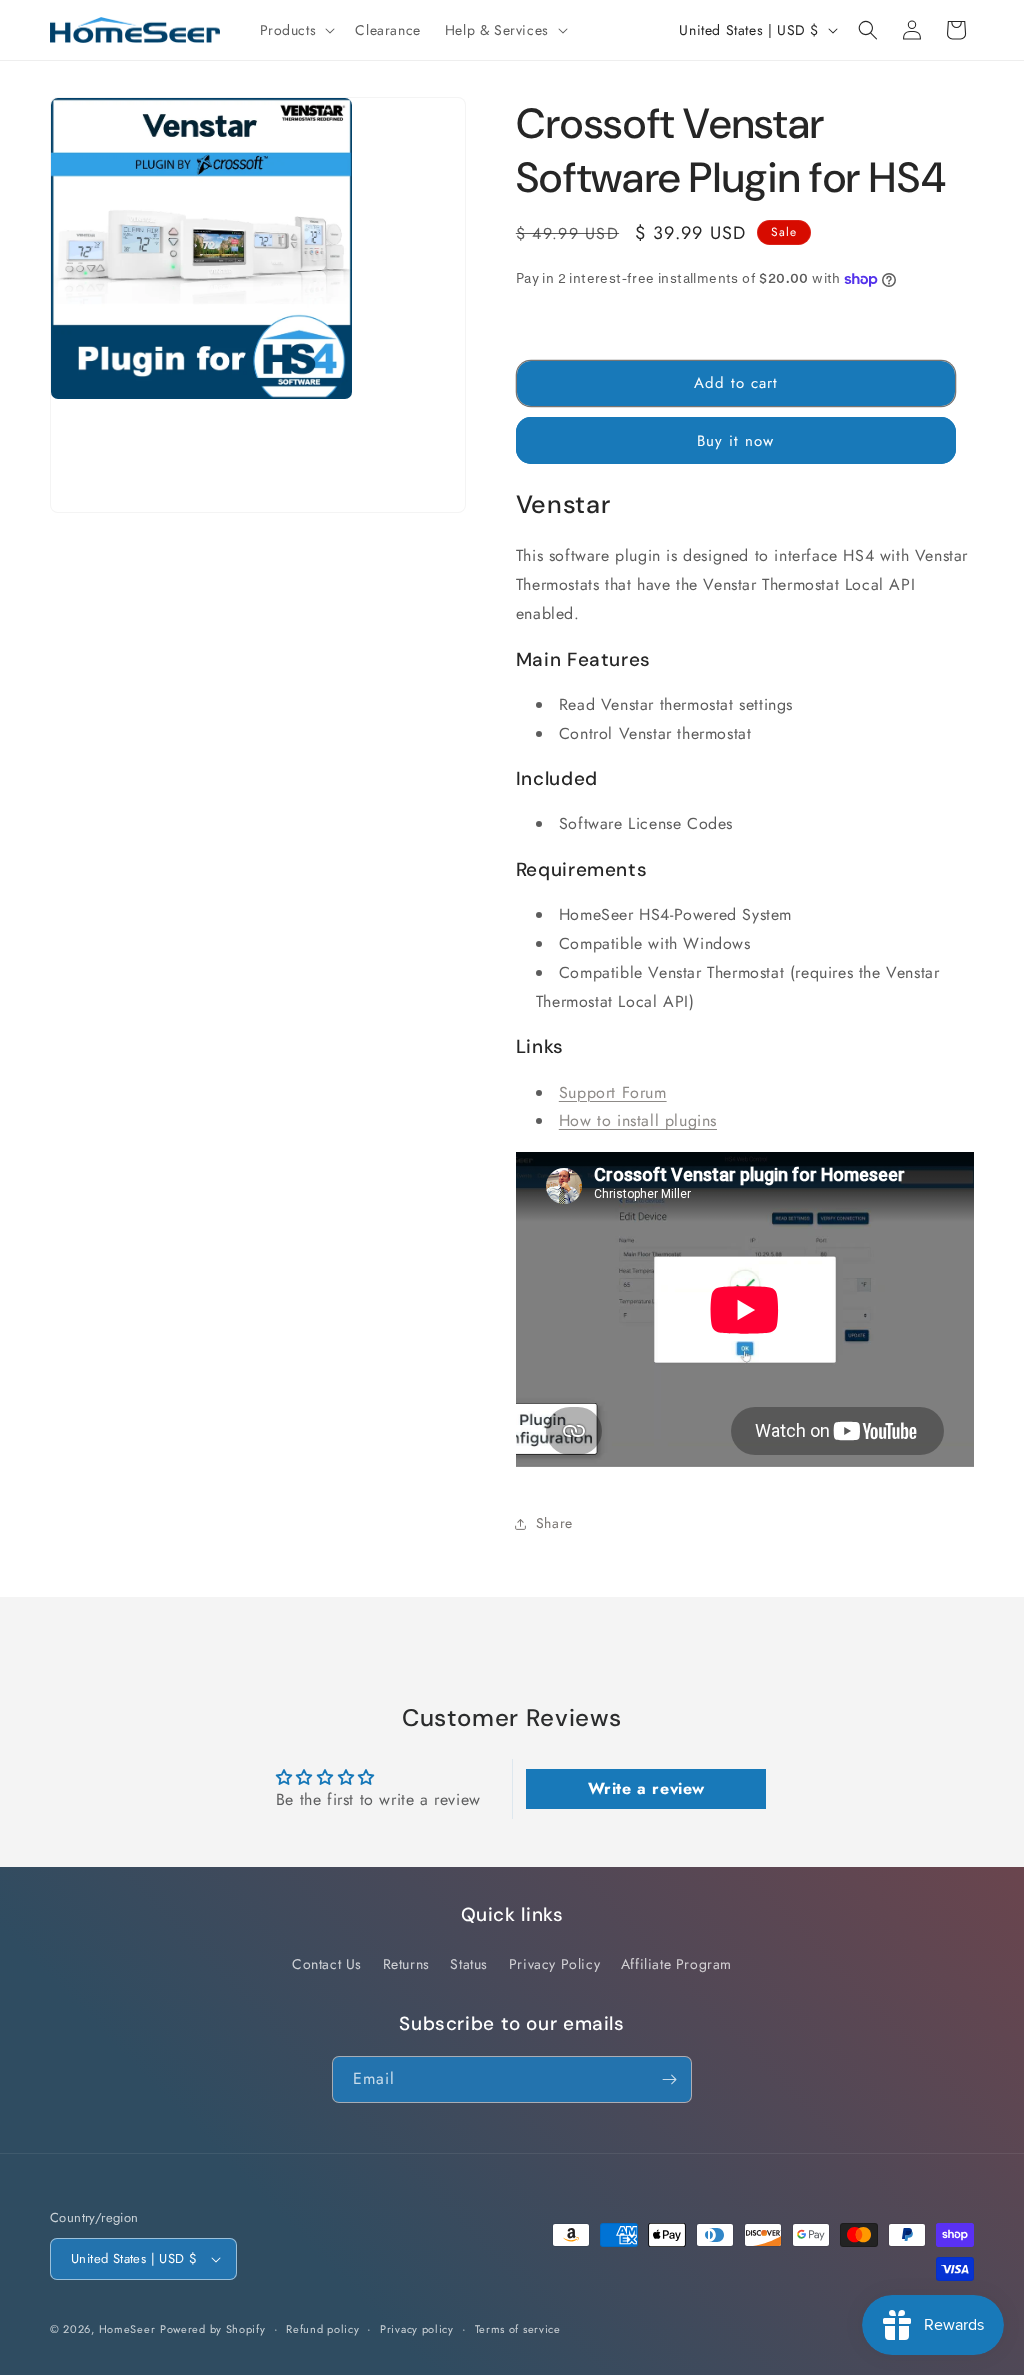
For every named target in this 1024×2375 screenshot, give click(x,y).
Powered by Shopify (213, 2329)
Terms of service (518, 2329)
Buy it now (735, 441)
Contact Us (327, 1964)
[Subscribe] (669, 2079)
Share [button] (554, 1523)
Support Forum (613, 1092)
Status (469, 1964)
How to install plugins (638, 1120)
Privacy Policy (554, 1964)
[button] (296, 30)
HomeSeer (127, 2329)
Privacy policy (417, 2329)
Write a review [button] (646, 1788)
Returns (406, 1964)
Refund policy (322, 2329)
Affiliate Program (676, 1964)
